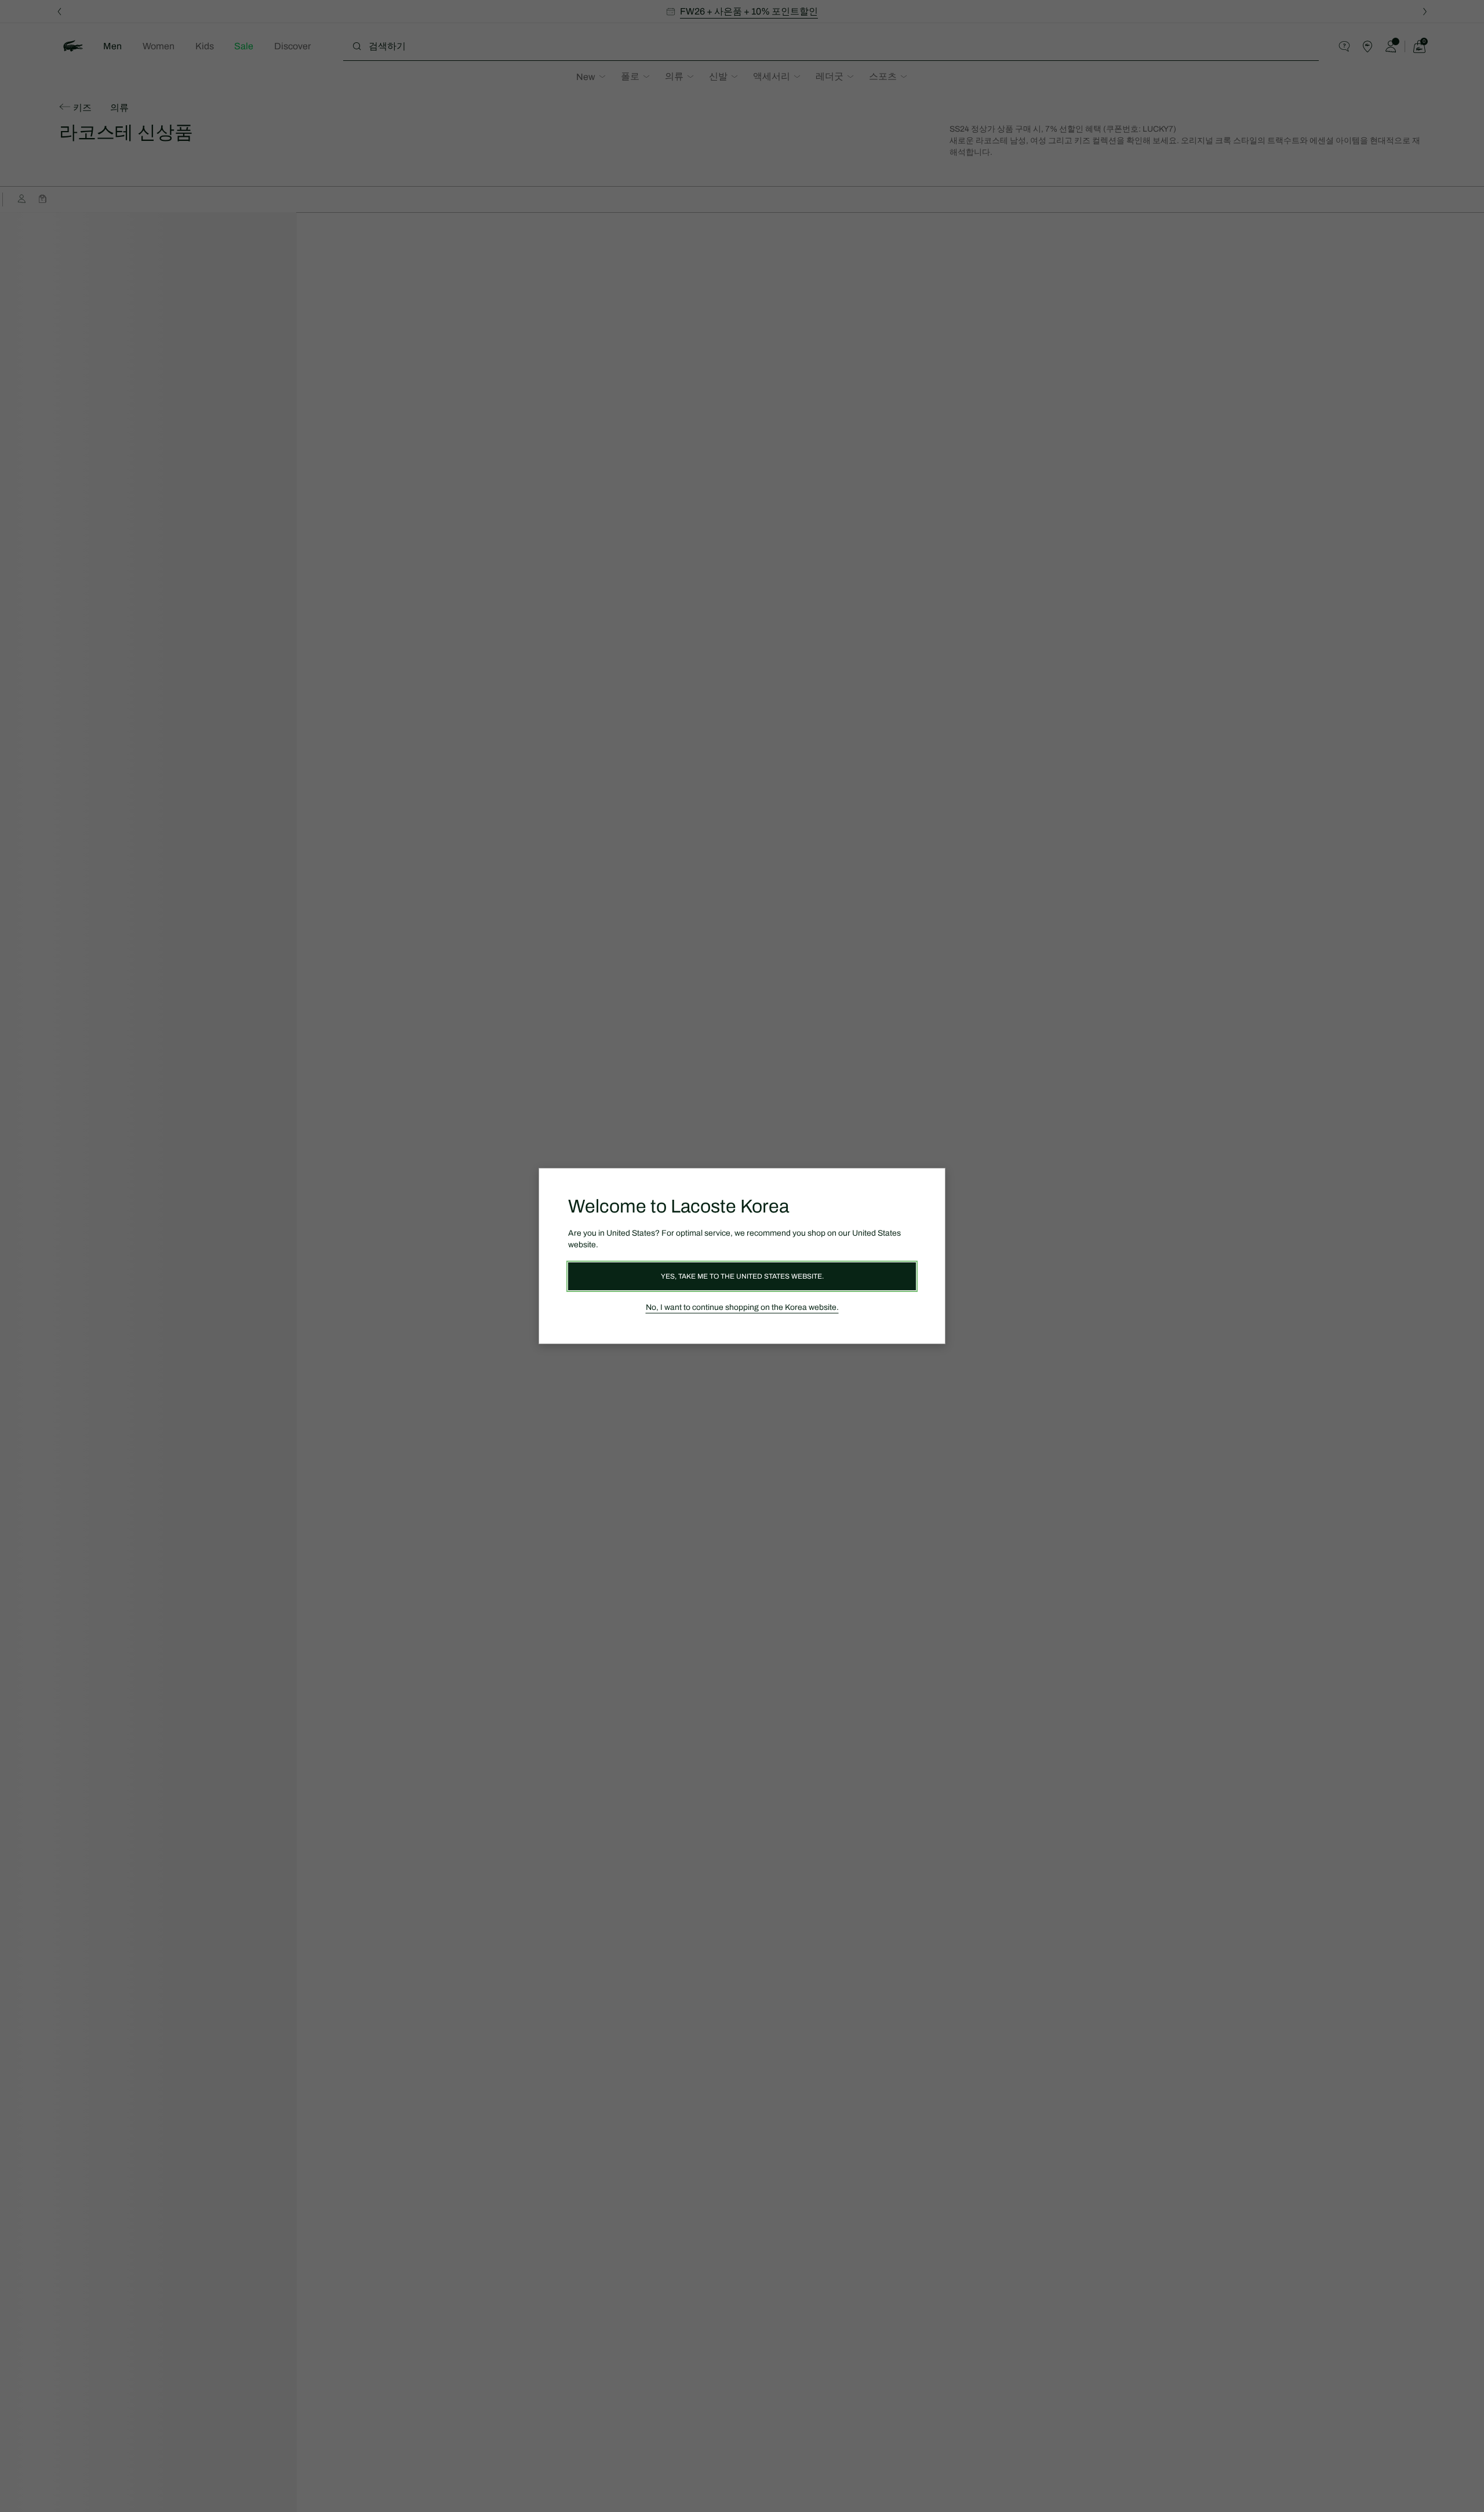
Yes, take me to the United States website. (742, 1276)
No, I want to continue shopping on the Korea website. (742, 1307)
